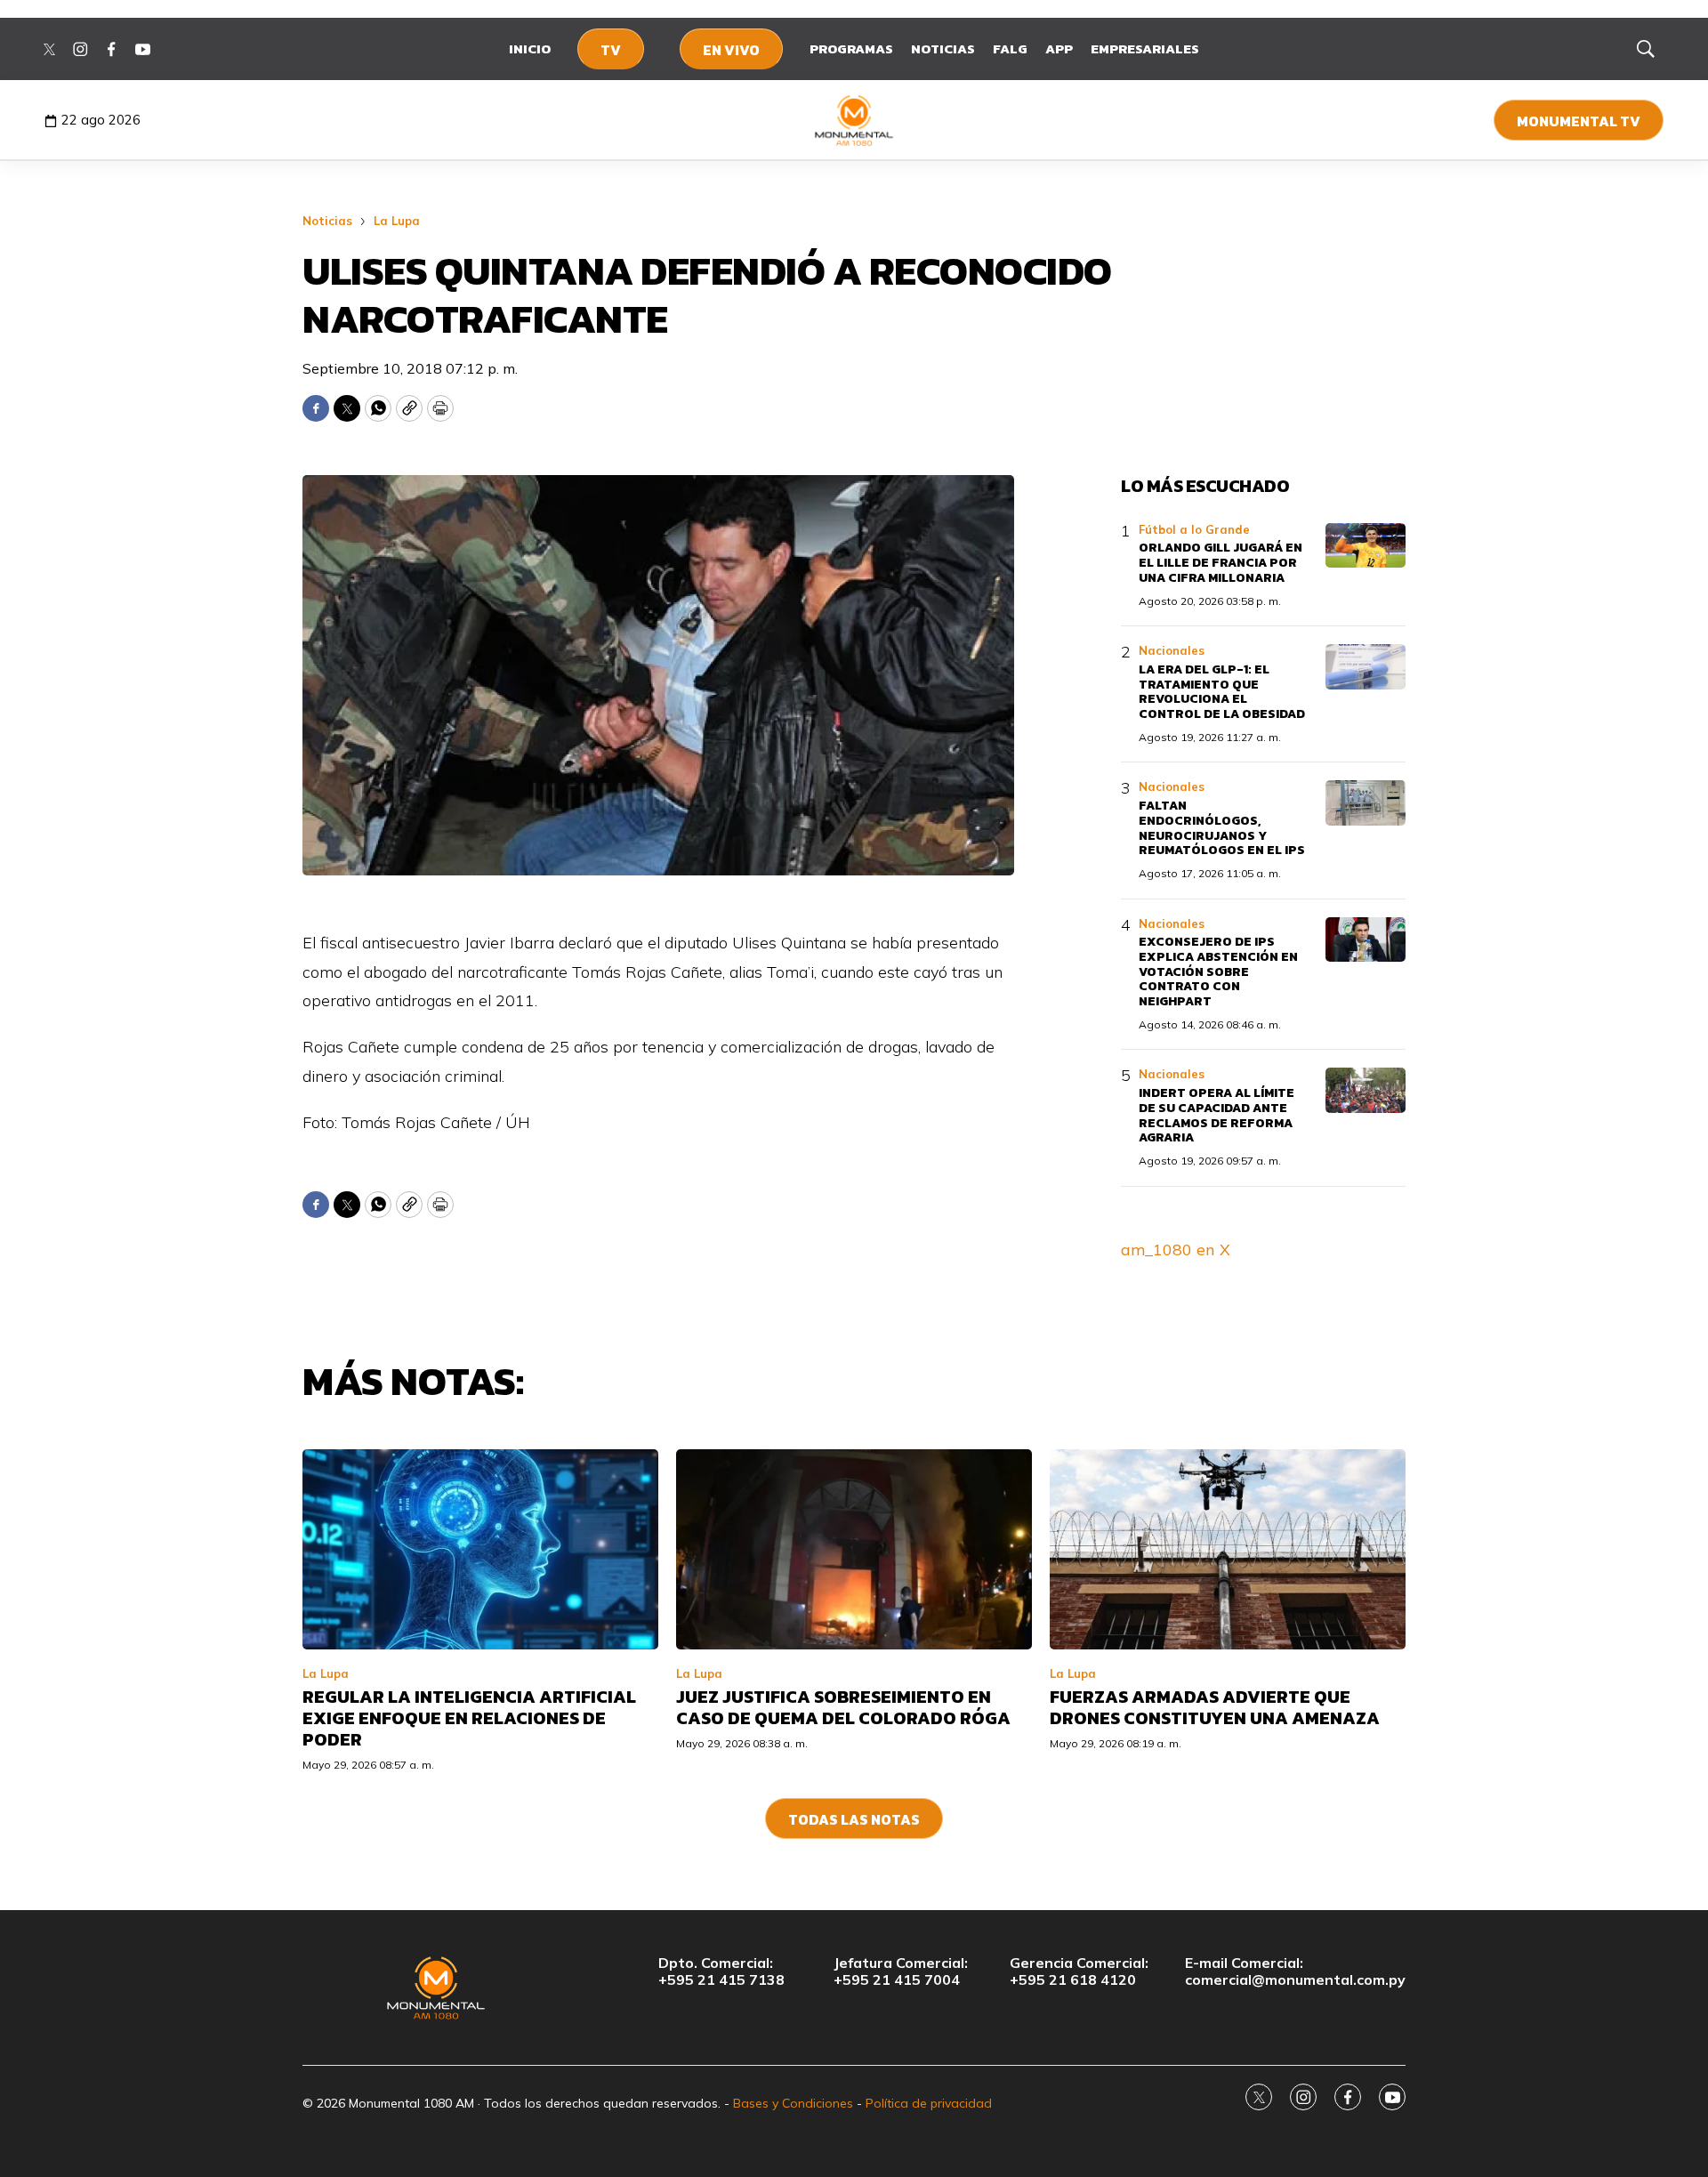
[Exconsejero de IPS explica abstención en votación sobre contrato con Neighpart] (1366, 940)
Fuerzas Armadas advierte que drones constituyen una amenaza (1215, 1707)
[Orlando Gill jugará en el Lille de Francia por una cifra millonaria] (1366, 546)
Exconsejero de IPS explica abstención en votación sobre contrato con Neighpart (1218, 972)
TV (611, 50)
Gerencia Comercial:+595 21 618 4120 (1079, 1971)
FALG (1010, 48)
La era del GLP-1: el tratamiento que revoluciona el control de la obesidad (1222, 692)
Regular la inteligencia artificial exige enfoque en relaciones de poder (469, 1718)
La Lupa (397, 221)
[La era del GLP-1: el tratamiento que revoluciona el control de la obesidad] (1366, 667)
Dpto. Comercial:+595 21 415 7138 (721, 1971)
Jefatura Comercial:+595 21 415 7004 (901, 1971)
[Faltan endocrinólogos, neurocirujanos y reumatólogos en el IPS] (1366, 803)
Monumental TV (1579, 121)
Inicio (530, 48)
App (1059, 48)
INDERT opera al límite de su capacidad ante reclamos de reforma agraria (1217, 1115)
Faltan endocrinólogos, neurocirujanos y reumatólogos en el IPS (1222, 828)
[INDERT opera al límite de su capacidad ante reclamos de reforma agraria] (1366, 1090)
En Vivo (731, 50)
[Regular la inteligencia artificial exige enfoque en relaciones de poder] (480, 1549)
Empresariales (1145, 48)
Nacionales (1172, 650)
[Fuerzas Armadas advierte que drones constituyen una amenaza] (1228, 1549)
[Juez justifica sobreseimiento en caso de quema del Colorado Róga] (854, 1549)
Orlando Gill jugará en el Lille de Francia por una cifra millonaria (1221, 563)
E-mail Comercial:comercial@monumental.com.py (1295, 1971)
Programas (851, 48)
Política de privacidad (929, 2103)
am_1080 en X (1176, 1250)
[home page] (854, 120)
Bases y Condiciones (793, 2103)
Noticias (943, 48)
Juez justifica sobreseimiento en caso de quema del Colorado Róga (843, 1707)
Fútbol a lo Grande (1194, 529)
